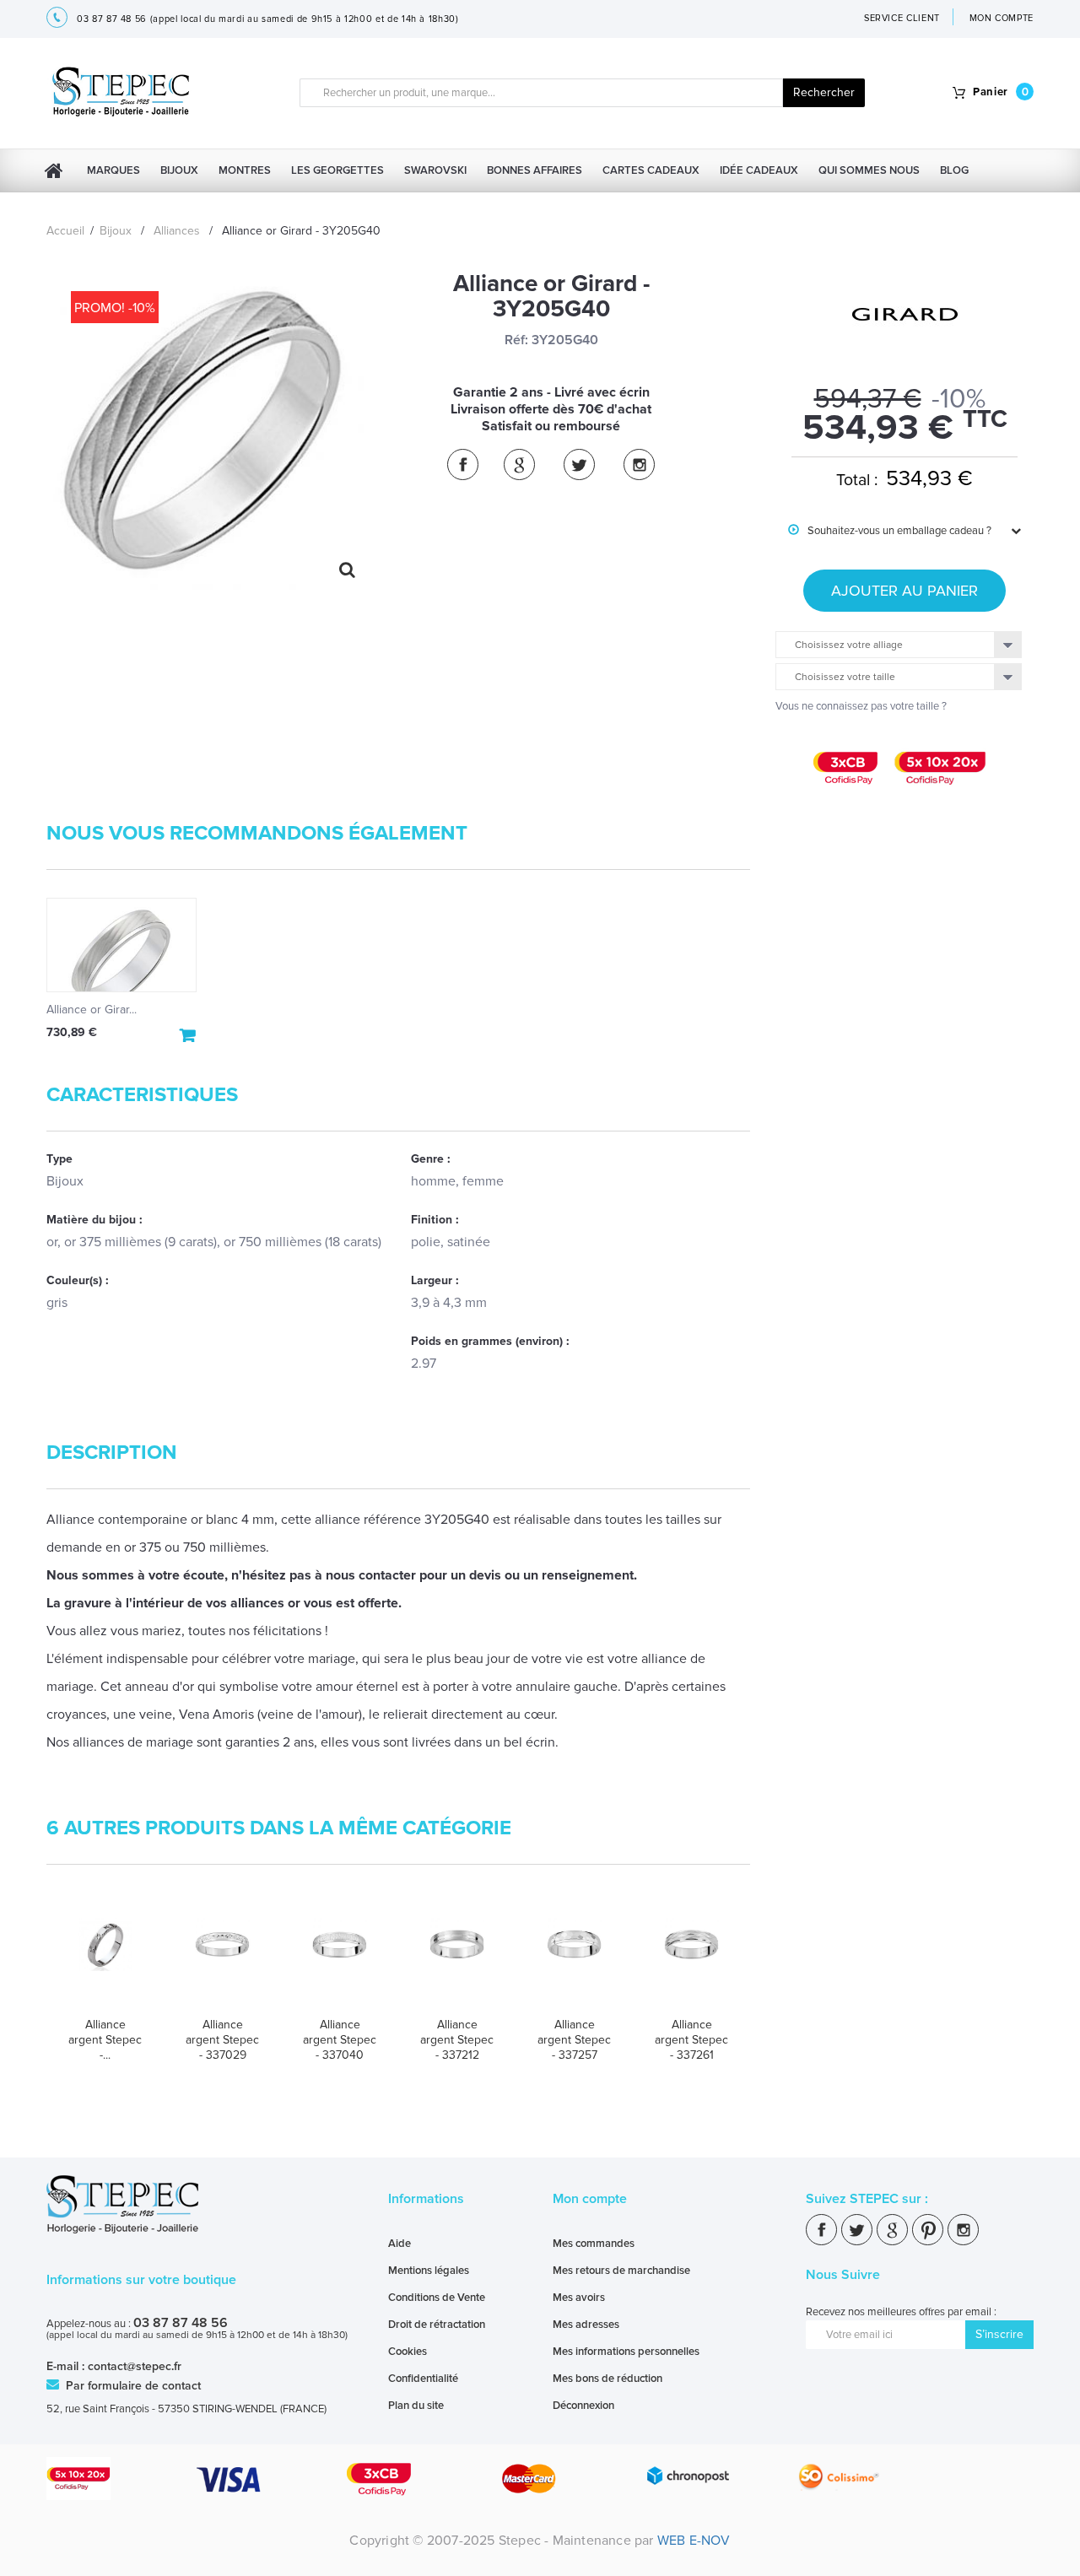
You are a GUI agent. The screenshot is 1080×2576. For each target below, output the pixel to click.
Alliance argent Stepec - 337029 (222, 2040)
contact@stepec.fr (135, 2366)
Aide (400, 2244)
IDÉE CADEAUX (759, 170)
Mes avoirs (579, 2298)
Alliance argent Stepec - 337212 (457, 2040)
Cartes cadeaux (651, 170)
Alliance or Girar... (92, 1010)
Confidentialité (423, 2379)
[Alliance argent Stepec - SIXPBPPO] (105, 1961)
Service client (902, 18)
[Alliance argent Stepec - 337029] (222, 1961)
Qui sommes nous (869, 170)
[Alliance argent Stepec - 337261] (691, 1961)
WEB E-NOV (694, 2541)
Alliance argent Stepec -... (105, 2040)
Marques (113, 170)
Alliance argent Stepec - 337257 (574, 2040)
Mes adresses (586, 2325)
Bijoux (179, 170)
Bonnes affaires (535, 170)
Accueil (65, 231)
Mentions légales (429, 2271)
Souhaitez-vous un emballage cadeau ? (890, 531)
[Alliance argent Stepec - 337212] (457, 1961)
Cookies (408, 2352)
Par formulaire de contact (132, 2386)
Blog (954, 170)
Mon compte (590, 2199)
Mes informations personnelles (626, 2352)
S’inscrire (999, 2334)
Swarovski (435, 170)
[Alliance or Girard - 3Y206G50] (121, 945)
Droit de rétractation (437, 2325)
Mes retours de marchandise (621, 2271)
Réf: (516, 340)
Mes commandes (594, 2244)
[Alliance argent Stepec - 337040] (340, 1961)
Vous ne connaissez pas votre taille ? (861, 706)
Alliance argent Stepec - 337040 (340, 2040)
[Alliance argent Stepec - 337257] (574, 1961)
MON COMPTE (1002, 18)
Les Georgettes (337, 170)
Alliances (177, 231)
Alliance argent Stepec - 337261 (691, 2040)
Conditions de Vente (437, 2298)
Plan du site (416, 2406)
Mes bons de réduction (607, 2379)
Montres (245, 170)
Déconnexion (583, 2406)
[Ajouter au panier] (188, 1035)
